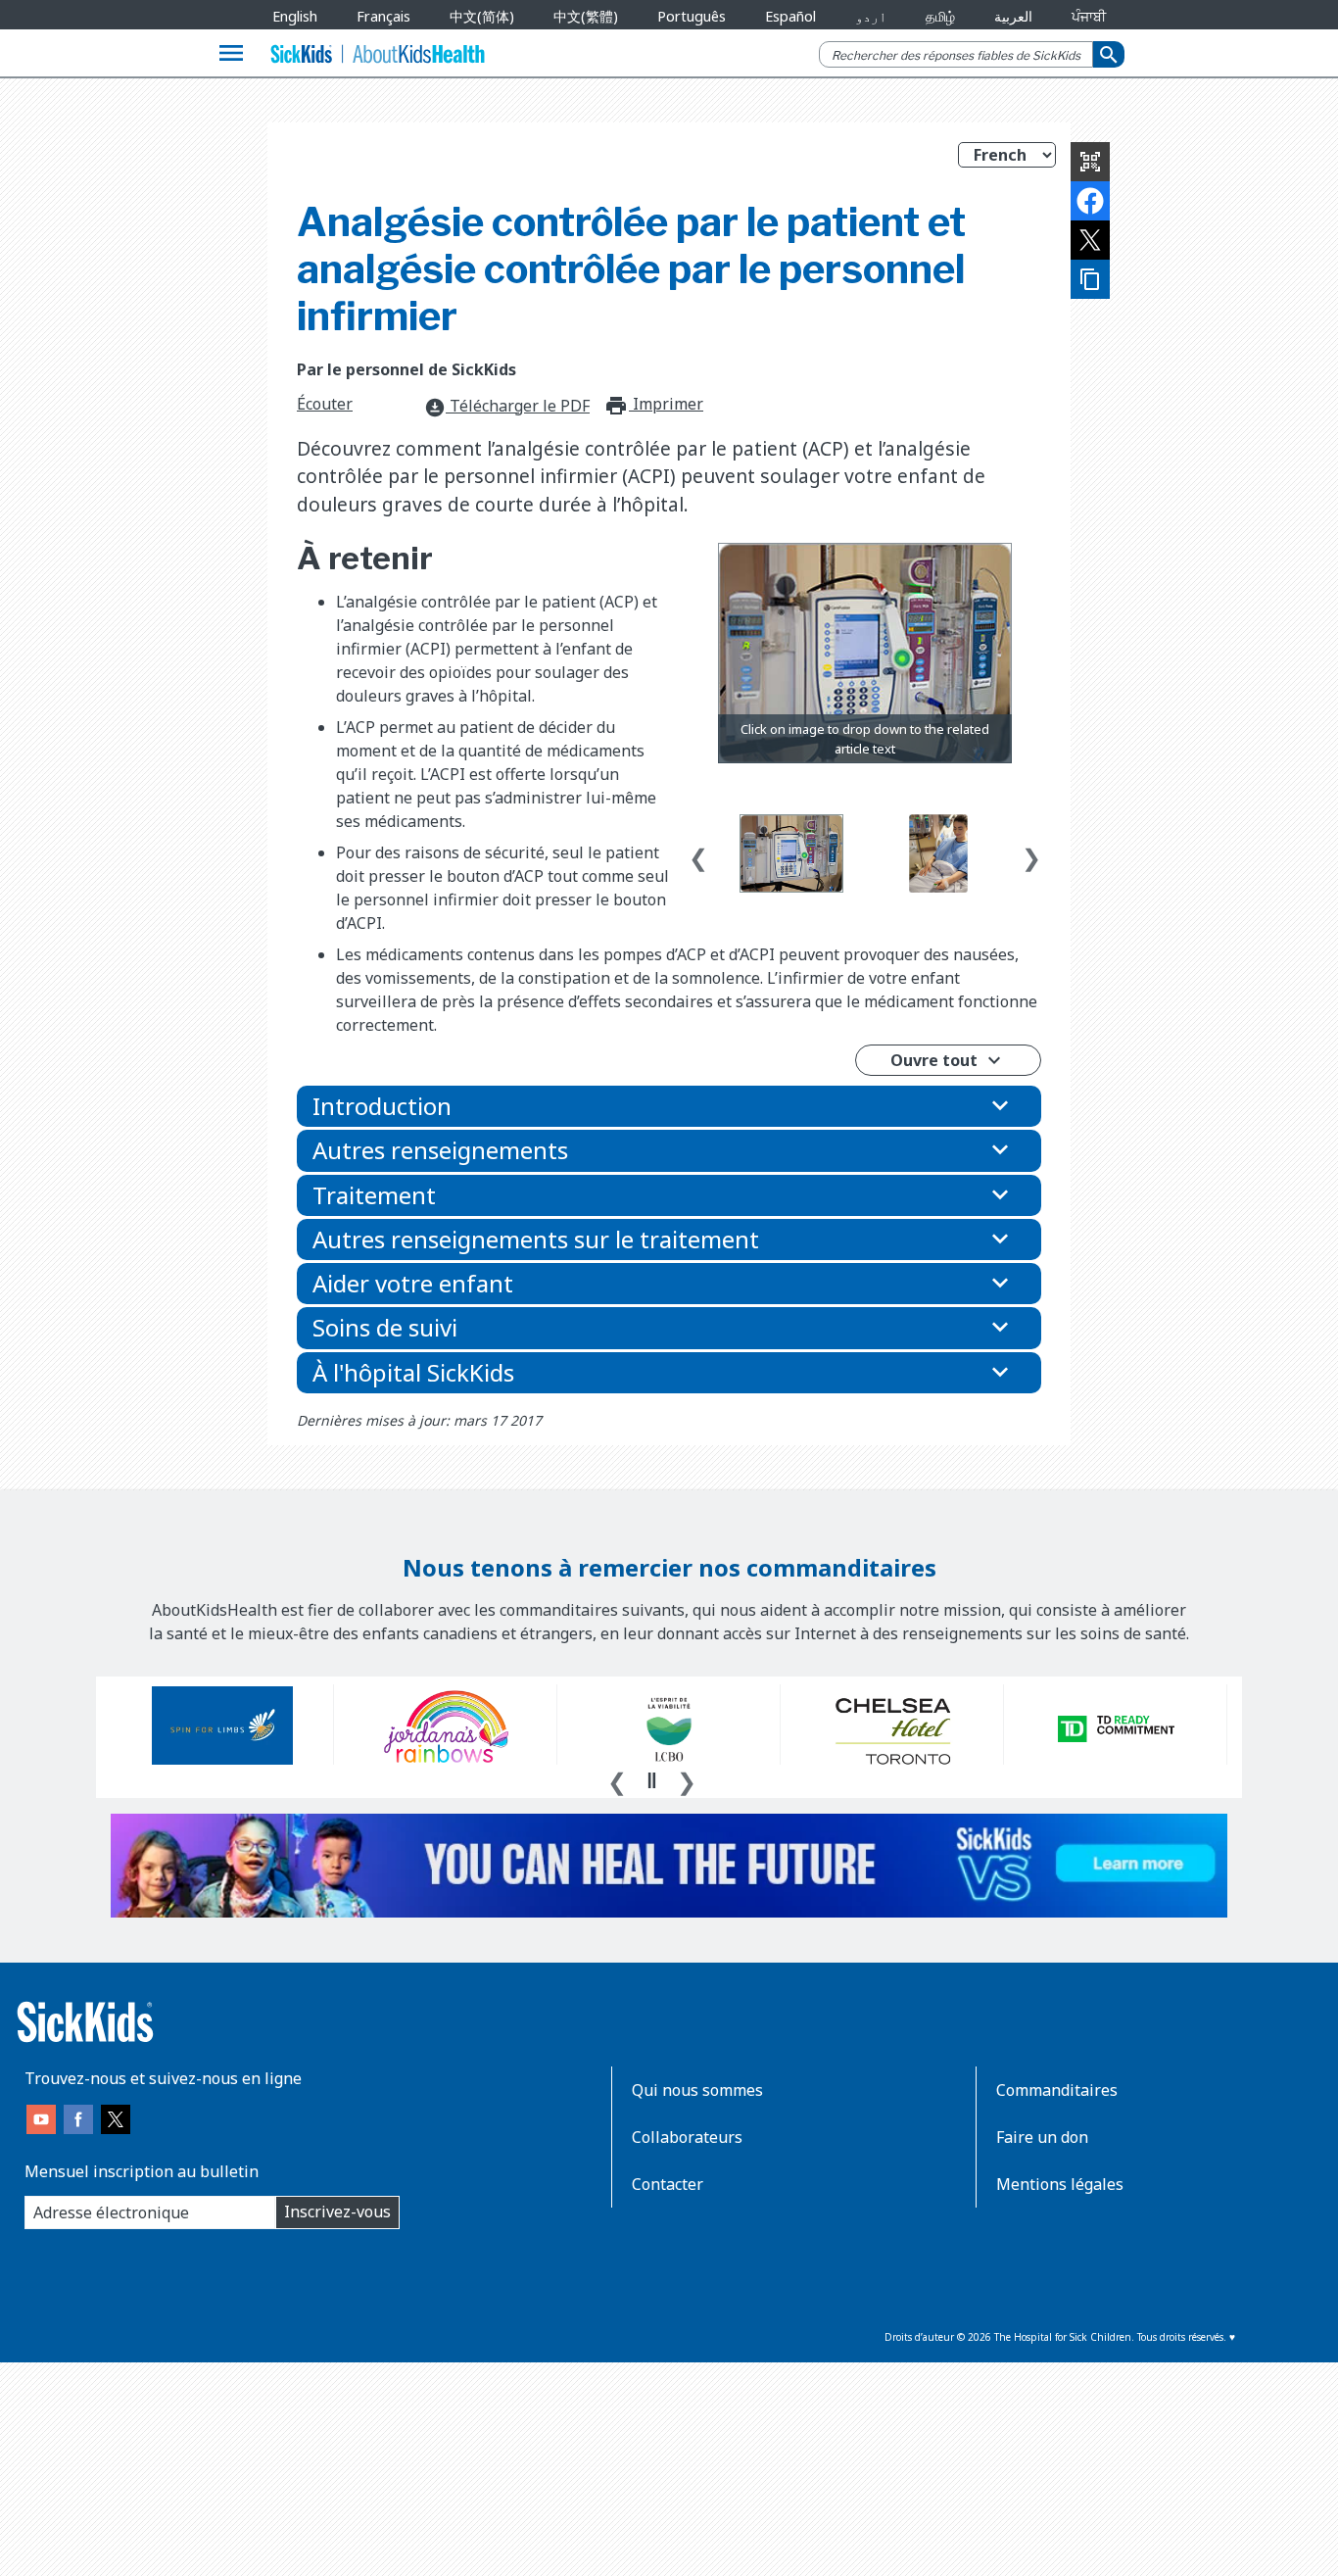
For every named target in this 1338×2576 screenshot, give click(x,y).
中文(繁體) (586, 16)
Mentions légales (1060, 2184)
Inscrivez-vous (337, 2211)
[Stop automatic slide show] (651, 1780)
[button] (669, 1106)
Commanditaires (1057, 2090)
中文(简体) (482, 16)
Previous (698, 853)
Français (383, 16)
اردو (871, 16)
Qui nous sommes (697, 2090)
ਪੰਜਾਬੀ (1089, 16)
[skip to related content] (865, 654)
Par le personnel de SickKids (406, 369)
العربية (1013, 16)
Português (692, 16)
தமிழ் (940, 16)
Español (790, 16)
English (295, 16)
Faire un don (1042, 2137)
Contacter (668, 2184)
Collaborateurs (687, 2137)
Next (1031, 853)
